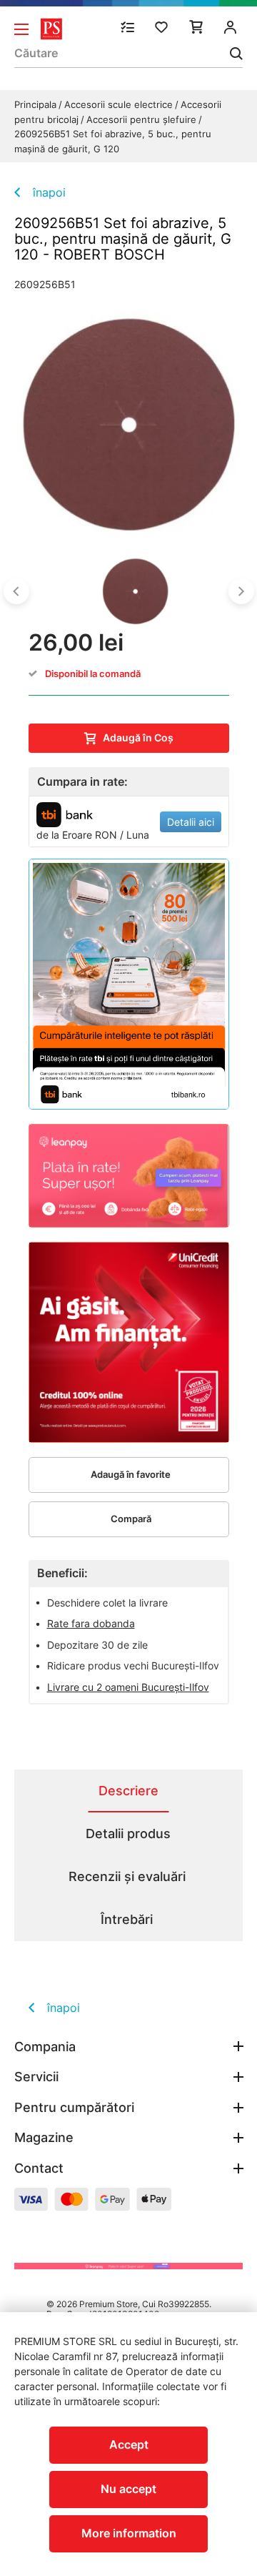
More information (129, 2533)
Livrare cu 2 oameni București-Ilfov (128, 1687)
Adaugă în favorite (131, 1474)
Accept (129, 2444)
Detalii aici (191, 822)
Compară (131, 1519)
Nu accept (128, 2489)
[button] (16, 591)
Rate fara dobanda (91, 1623)
